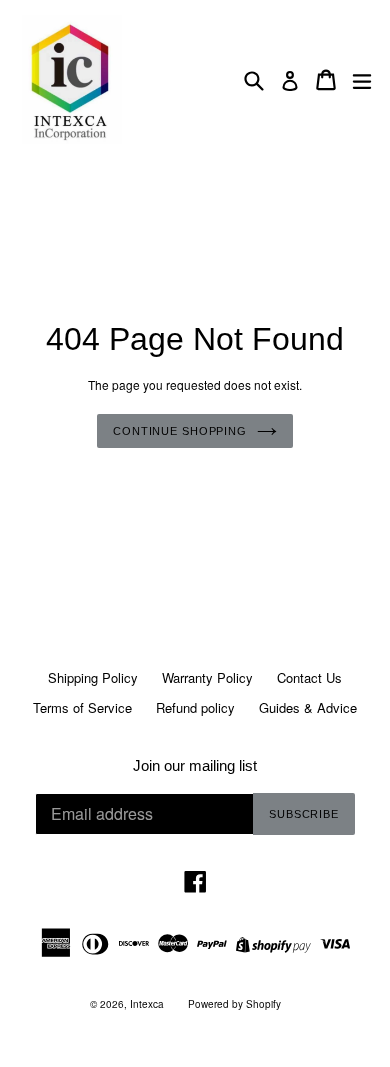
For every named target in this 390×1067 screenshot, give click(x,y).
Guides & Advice (308, 707)
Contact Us (309, 677)
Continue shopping (180, 431)
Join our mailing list (195, 765)
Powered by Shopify (234, 1004)
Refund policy (195, 707)
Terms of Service (82, 707)
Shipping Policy (93, 677)
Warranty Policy (207, 677)
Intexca (147, 1004)
